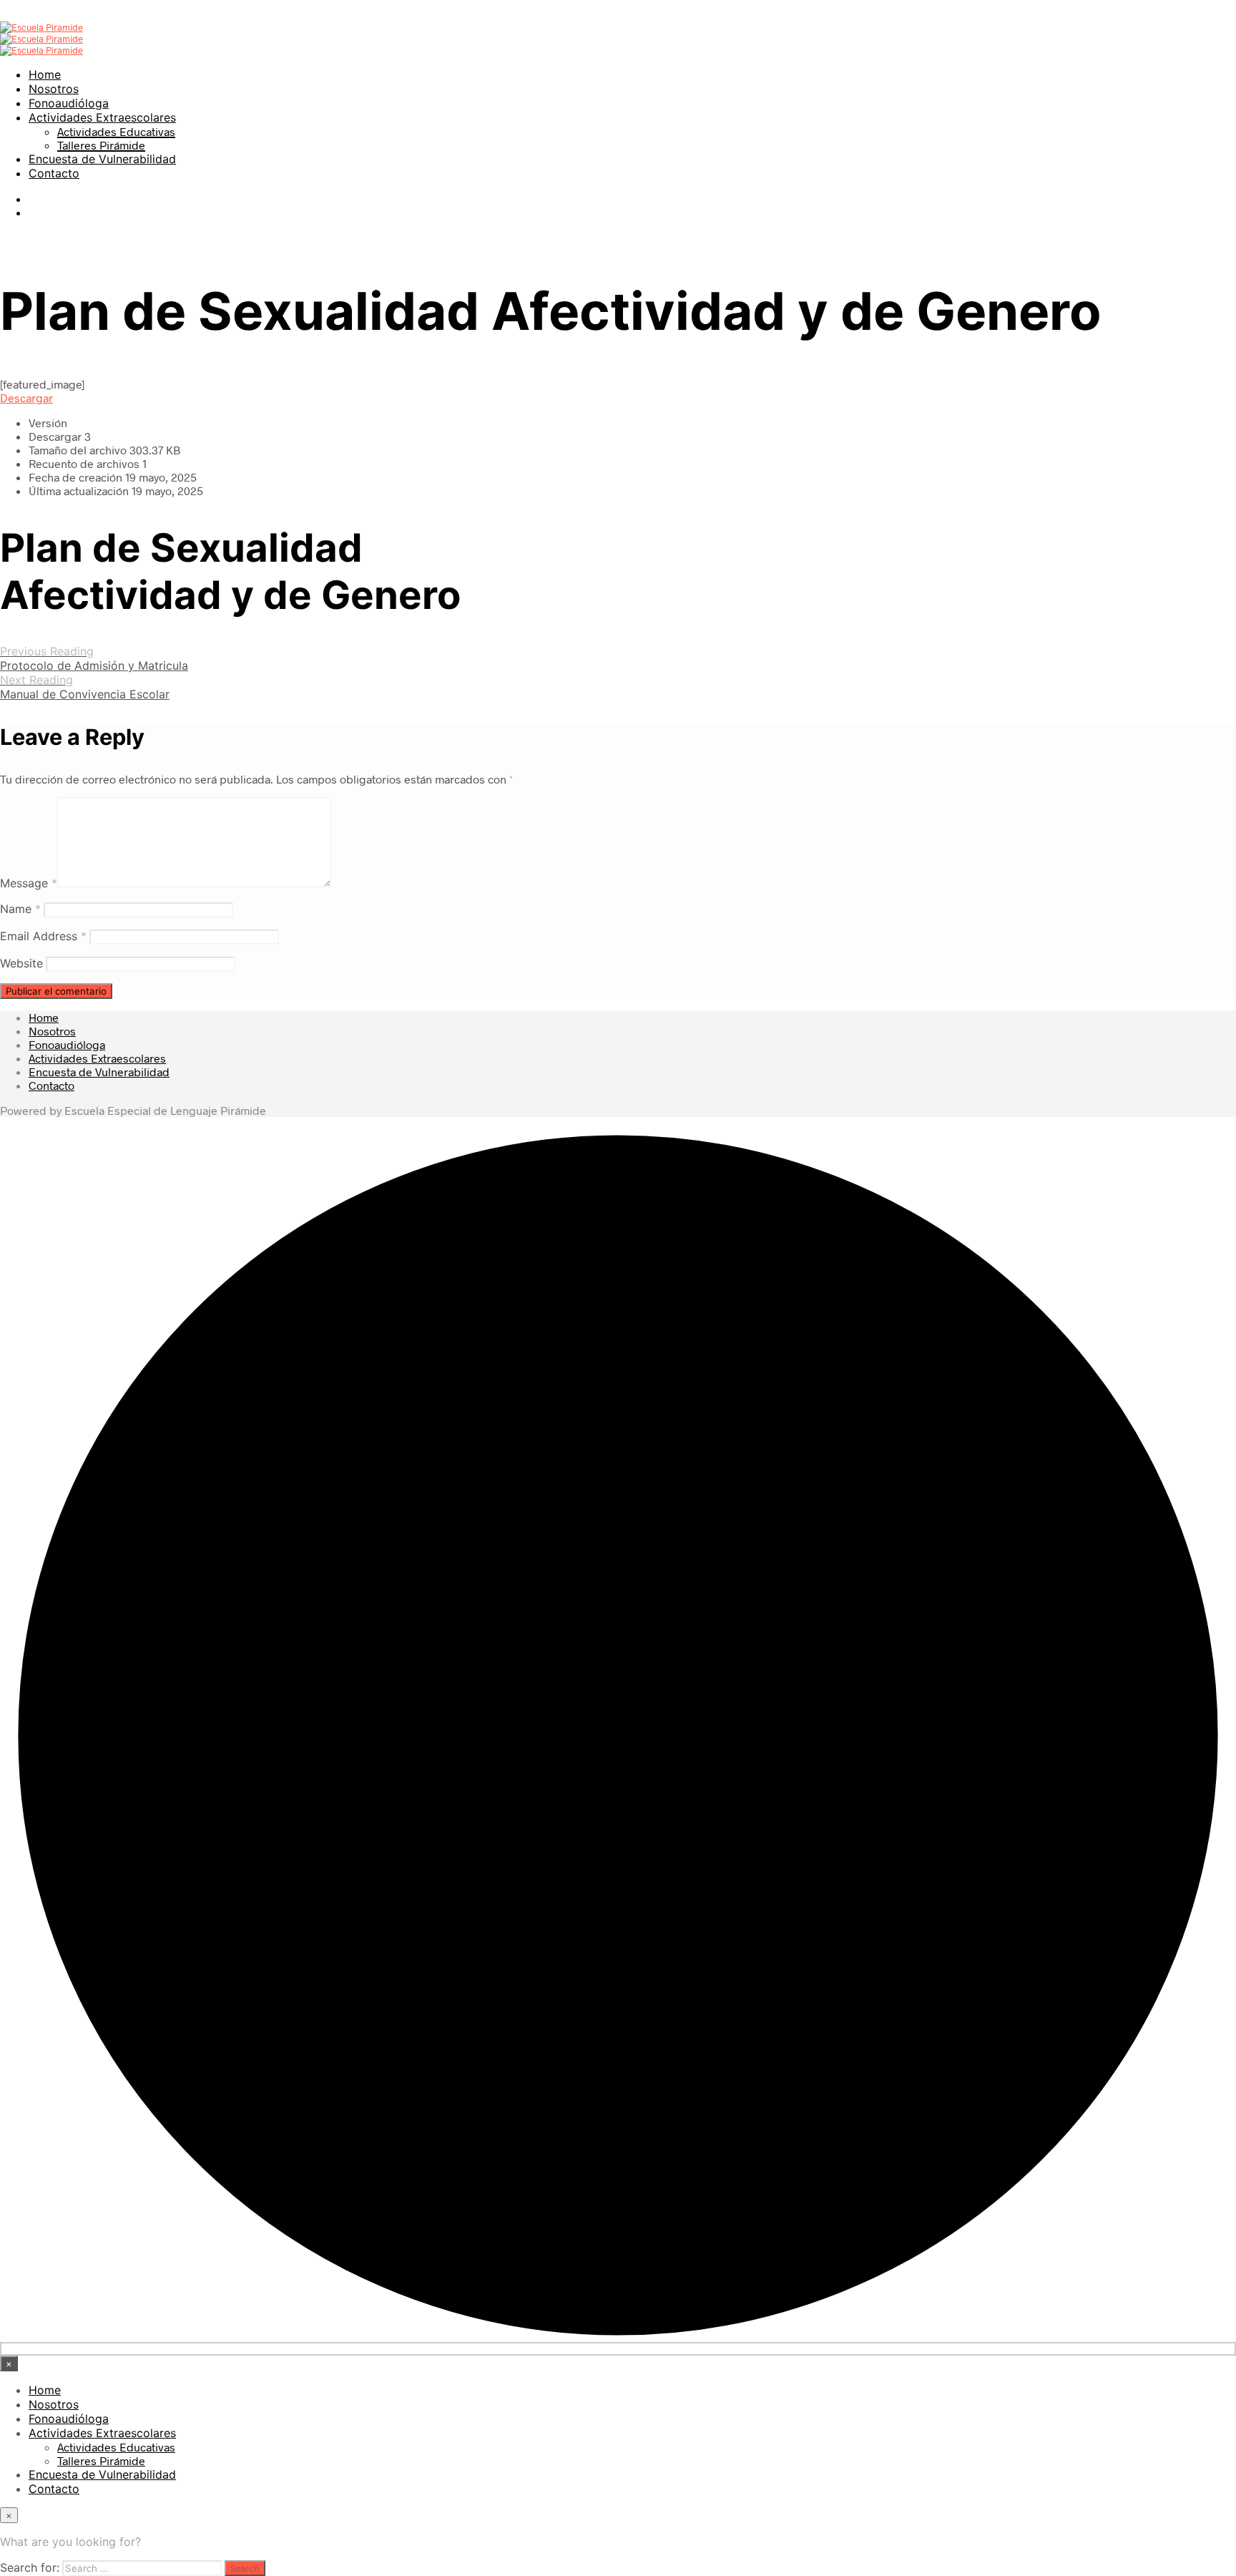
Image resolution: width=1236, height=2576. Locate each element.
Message (29, 883)
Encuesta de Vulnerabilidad (102, 159)
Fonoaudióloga (69, 103)
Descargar (26, 397)
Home (45, 74)
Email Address (43, 936)
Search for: (30, 2567)
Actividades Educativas (116, 131)
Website (21, 963)
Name (20, 909)
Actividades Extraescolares (102, 117)
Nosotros (54, 89)
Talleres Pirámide (101, 145)
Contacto (54, 173)
